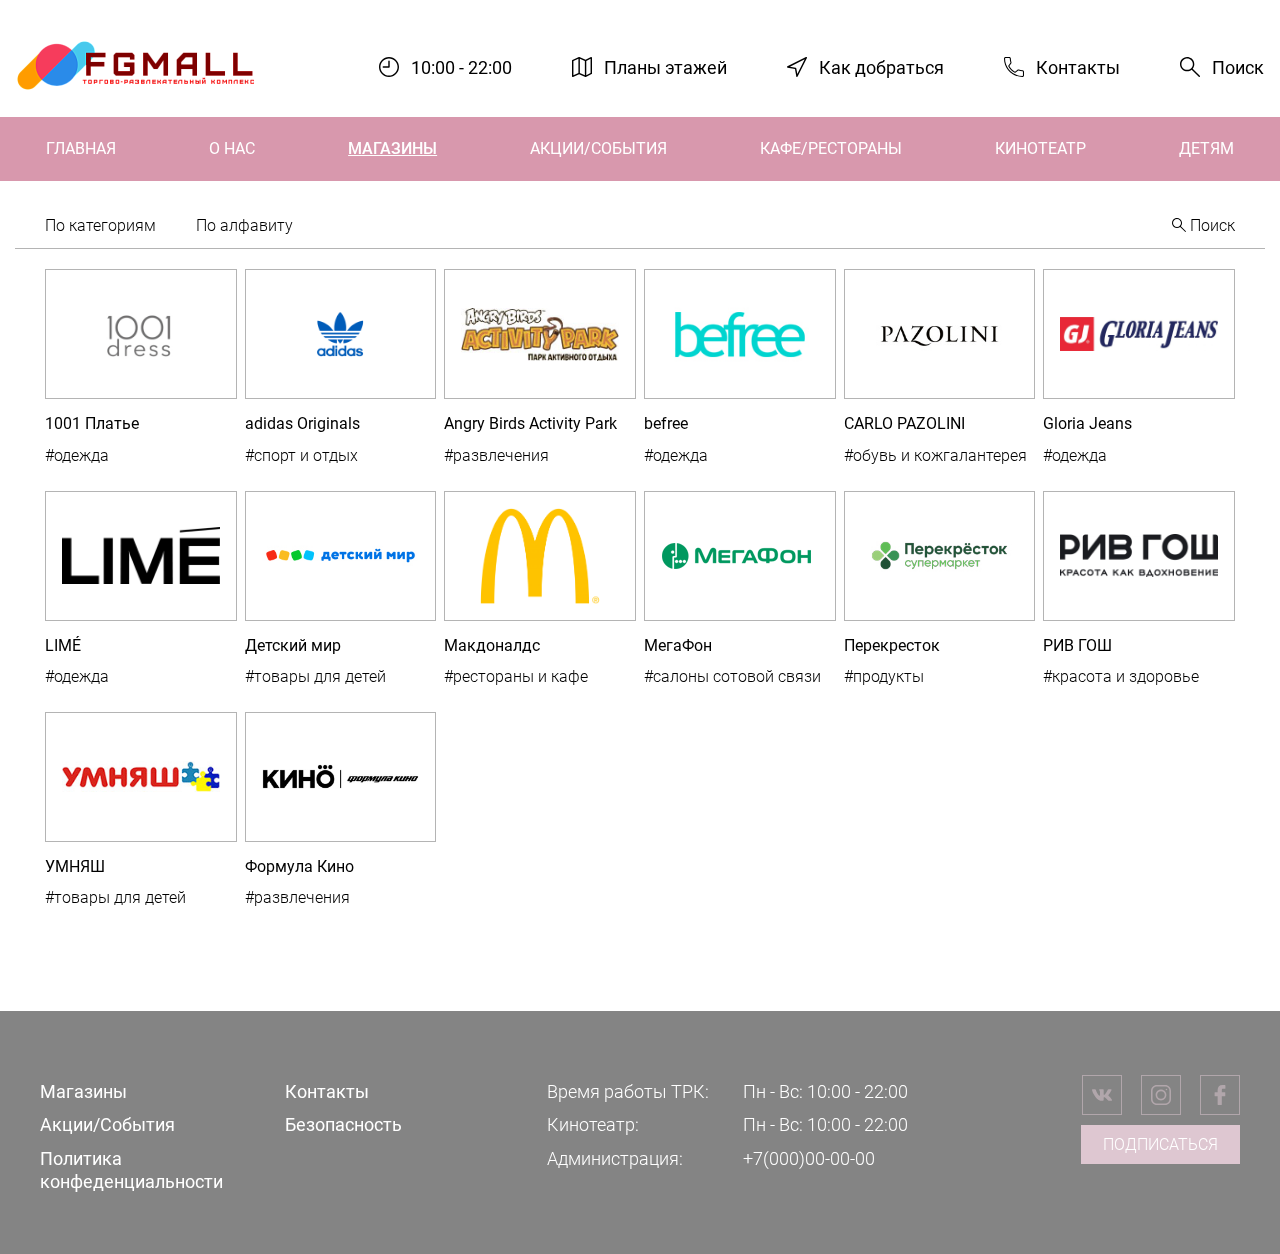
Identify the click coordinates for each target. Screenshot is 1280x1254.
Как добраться (881, 66)
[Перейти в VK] (1102, 1095)
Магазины (392, 148)
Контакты (1078, 66)
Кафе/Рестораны (831, 148)
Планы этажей (665, 66)
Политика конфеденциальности (131, 1170)
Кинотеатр (1040, 148)
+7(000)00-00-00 (809, 1158)
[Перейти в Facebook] (1220, 1095)
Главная (81, 148)
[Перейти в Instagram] (1161, 1095)
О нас (232, 148)
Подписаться (1160, 1144)
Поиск (1238, 67)
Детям (1206, 148)
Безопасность (343, 1124)
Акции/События (598, 148)
